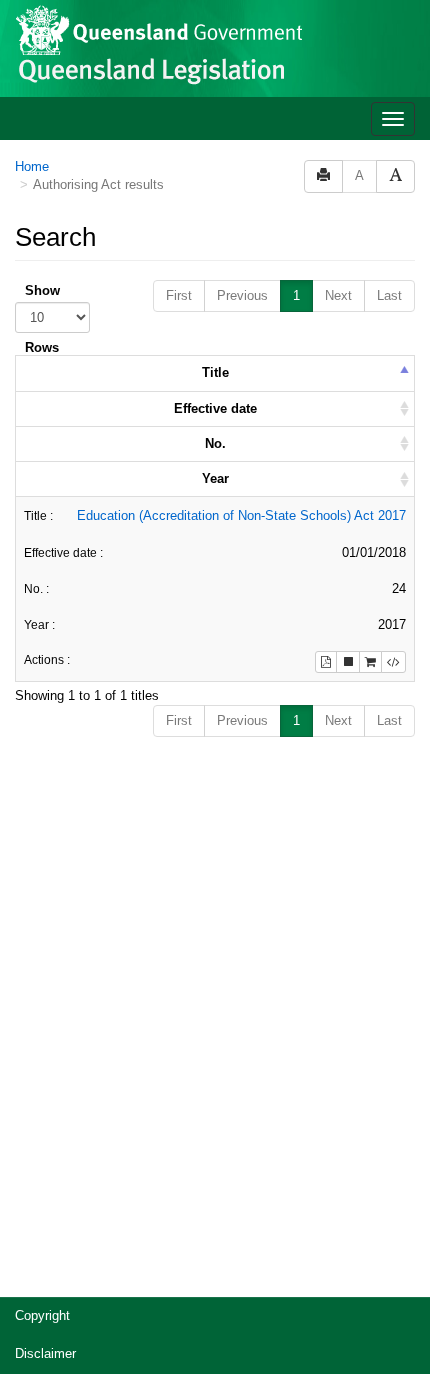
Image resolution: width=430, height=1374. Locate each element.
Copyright (42, 1315)
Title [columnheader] (215, 372)
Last (389, 295)
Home (32, 166)
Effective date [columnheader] (215, 408)
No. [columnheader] (215, 443)
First (179, 295)
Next (338, 295)
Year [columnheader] (215, 478)
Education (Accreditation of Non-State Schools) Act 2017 (241, 515)
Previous (242, 295)
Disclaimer (45, 1353)
